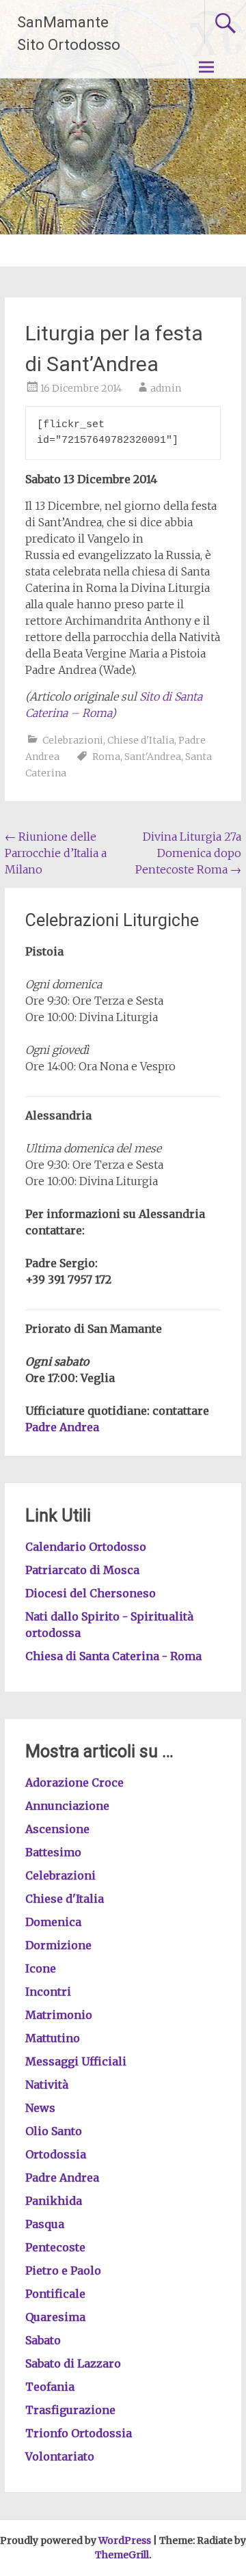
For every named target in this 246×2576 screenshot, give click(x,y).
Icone (41, 1968)
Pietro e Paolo (63, 2270)
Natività (47, 2085)
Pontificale (55, 2294)
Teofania (50, 2387)
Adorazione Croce (74, 1782)
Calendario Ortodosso (86, 1547)
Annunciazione (67, 1806)
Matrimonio (59, 2015)
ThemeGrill (122, 2555)
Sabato (43, 2340)
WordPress (125, 2540)
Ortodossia (56, 2154)
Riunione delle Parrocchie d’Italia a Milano (56, 853)
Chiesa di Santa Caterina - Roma (113, 1656)
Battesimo (53, 1852)
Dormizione (58, 1945)
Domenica (53, 1922)
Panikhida (54, 2201)
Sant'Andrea (153, 757)
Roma (106, 757)
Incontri (48, 1992)
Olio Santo (54, 2131)
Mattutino (53, 2038)
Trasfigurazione (70, 2410)
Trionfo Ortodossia (79, 2433)
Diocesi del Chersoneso (91, 1593)
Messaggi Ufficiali (76, 2061)
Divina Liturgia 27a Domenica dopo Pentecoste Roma (188, 853)
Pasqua (45, 2224)
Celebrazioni (73, 740)
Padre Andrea (62, 1427)
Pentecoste (55, 2247)
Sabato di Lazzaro (73, 2363)
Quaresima (55, 2317)
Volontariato (60, 2456)
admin (166, 388)
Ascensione (57, 1829)
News (40, 2108)
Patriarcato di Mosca (82, 1570)
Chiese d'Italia (141, 740)
